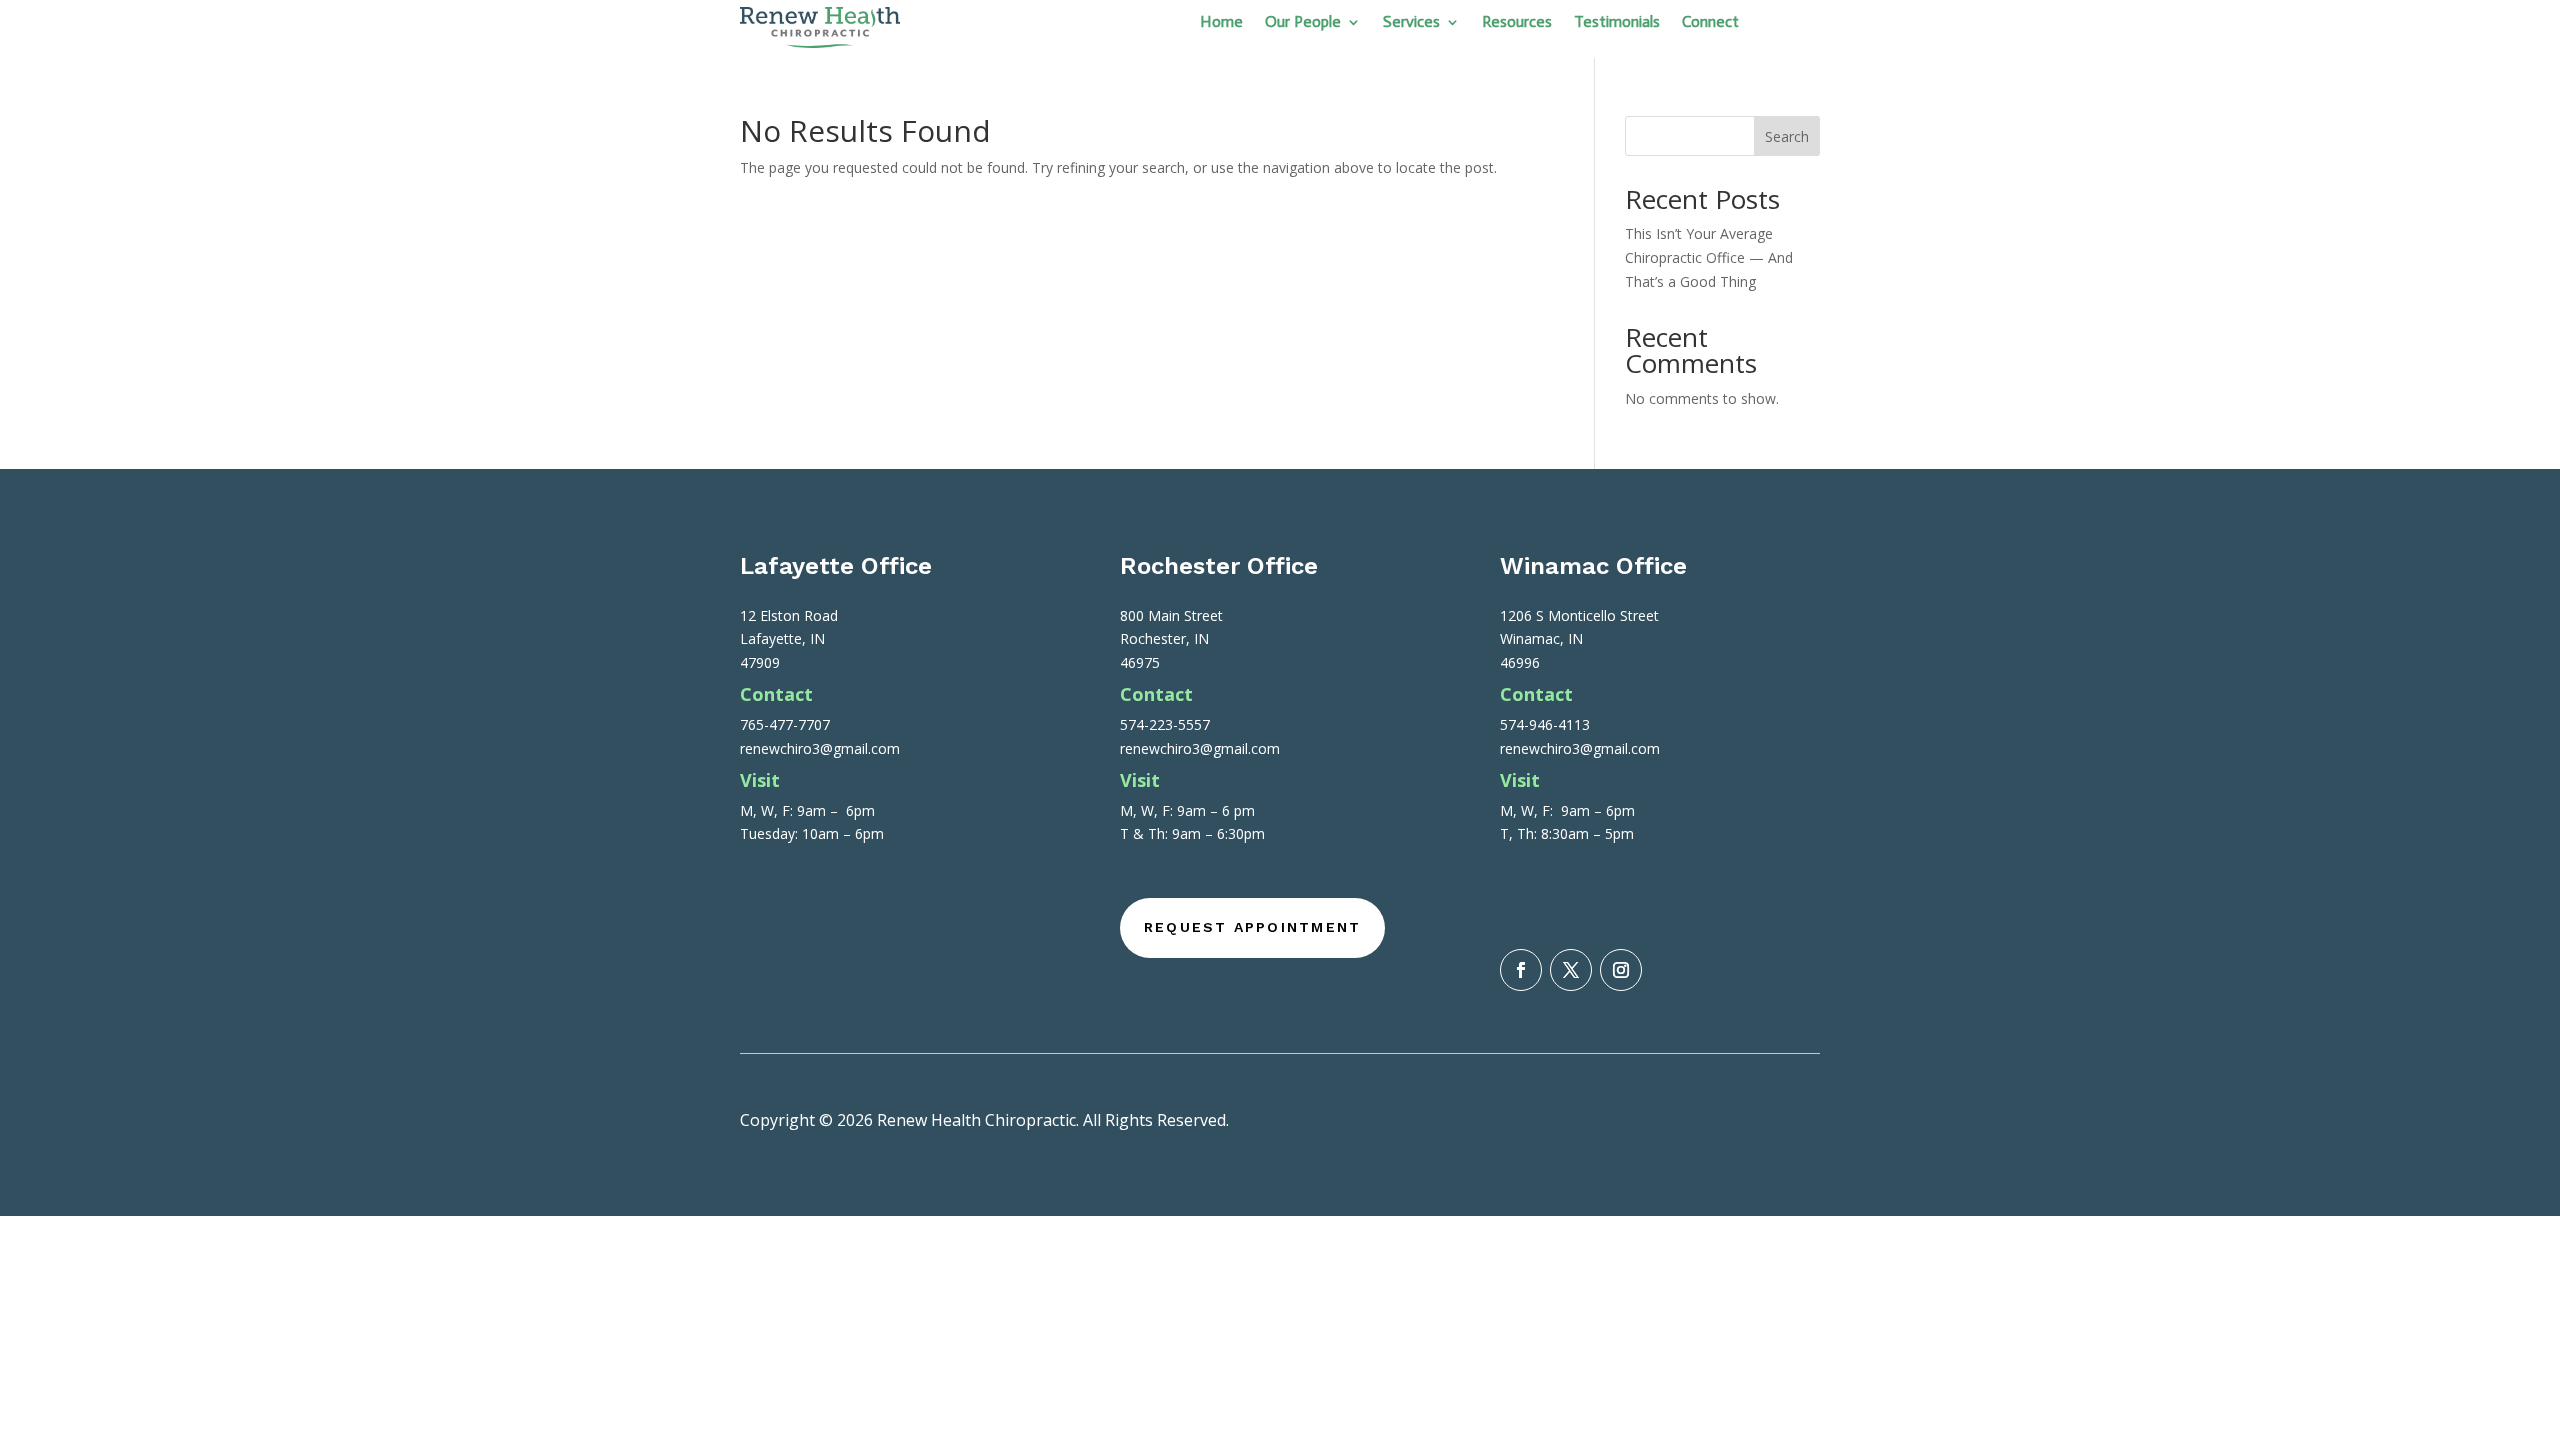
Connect (1710, 23)
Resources (1517, 23)
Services (1411, 23)
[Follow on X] (1571, 970)
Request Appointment (1253, 927)
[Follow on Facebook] (1521, 970)
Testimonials (1617, 23)
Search (1787, 136)
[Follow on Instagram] (1621, 970)
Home (1221, 23)
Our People (1303, 23)
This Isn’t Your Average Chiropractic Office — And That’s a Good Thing (1709, 257)
